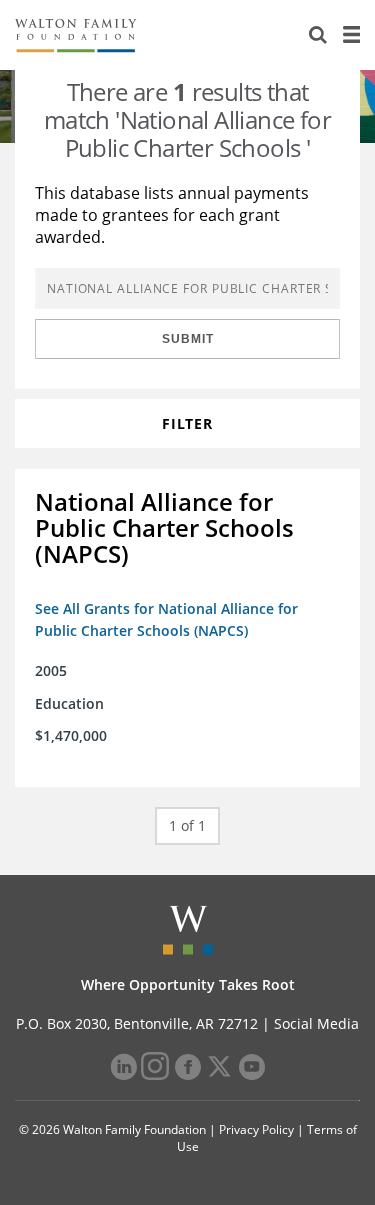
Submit (188, 339)
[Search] (318, 35)
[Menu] (351, 35)
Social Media (316, 1023)
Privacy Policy (256, 1129)
